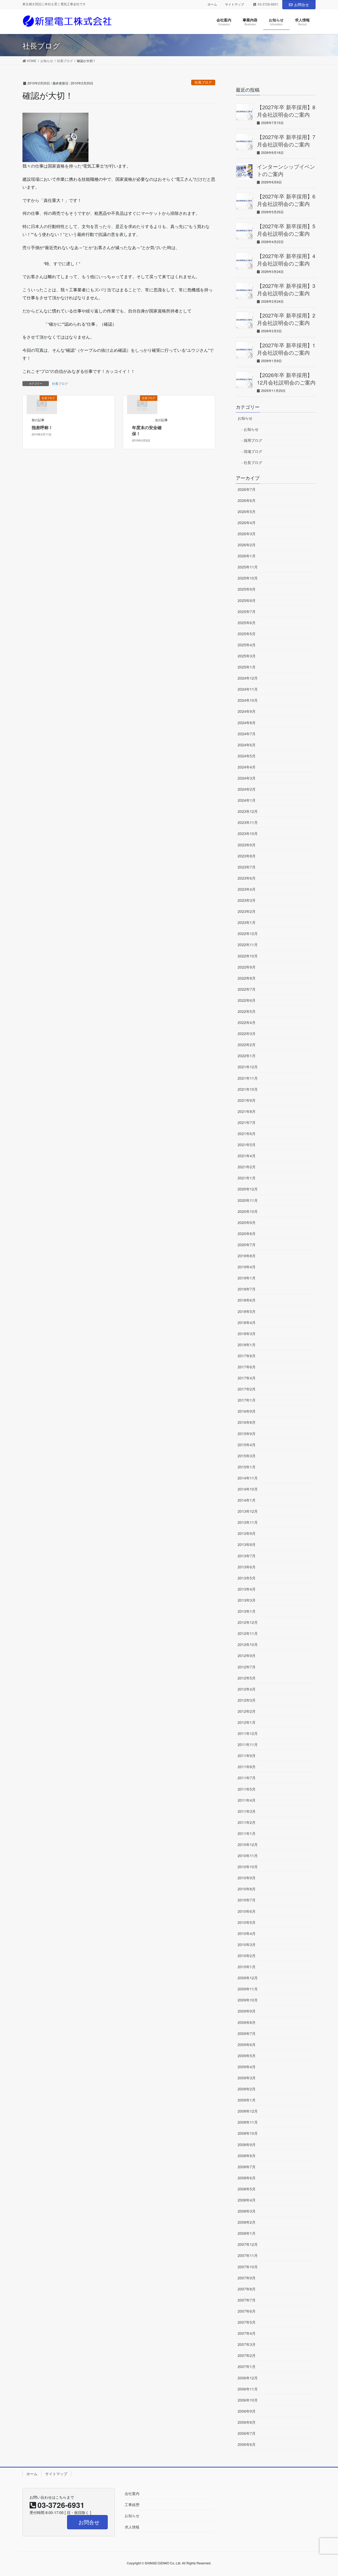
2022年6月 (247, 1000)
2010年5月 (247, 1922)
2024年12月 (248, 678)
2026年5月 (247, 511)
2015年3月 (247, 1456)
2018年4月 (247, 1322)
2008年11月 (248, 2122)
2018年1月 (247, 1345)
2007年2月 (247, 2355)
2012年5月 (247, 1678)
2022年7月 (247, 989)
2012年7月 (247, 1667)
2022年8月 (247, 978)
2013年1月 (247, 1611)
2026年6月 (247, 500)
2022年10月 (248, 956)
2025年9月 (247, 589)
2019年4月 (247, 1267)
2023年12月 (248, 811)
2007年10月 (248, 2267)
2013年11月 (248, 1522)
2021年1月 (247, 1178)
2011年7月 (247, 1778)
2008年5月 (247, 2189)
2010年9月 (247, 1878)
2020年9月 (247, 1222)
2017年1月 (247, 1400)
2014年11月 (248, 1478)
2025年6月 (247, 623)
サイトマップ (234, 4)
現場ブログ (253, 451)
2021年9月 (247, 1100)
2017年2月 (247, 1389)
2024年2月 (247, 789)
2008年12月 (248, 2111)
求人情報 (132, 2527)
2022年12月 (248, 933)
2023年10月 (248, 833)
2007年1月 (247, 2366)
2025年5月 (247, 634)
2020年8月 (247, 1234)
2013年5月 (247, 1578)
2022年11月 (248, 945)
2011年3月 (247, 1811)
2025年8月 (247, 600)
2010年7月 (247, 1900)
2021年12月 (248, 1067)
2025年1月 (247, 667)
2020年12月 (248, 1189)
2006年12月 (248, 2378)
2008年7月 (247, 2167)
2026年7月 (247, 489)
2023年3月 (247, 900)
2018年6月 (247, 1300)
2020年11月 (248, 1200)
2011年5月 (247, 1789)
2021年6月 (247, 1133)
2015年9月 (247, 1434)
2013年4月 (247, 1589)
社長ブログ (203, 82)
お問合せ (302, 4)
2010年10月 (248, 1867)
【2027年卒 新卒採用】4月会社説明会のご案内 (286, 260)
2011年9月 (247, 1756)
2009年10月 (248, 2000)
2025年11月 (248, 567)
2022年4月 (247, 1022)
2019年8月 (247, 1256)
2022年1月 (247, 1056)
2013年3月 (247, 1600)
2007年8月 (247, 2289)
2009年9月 (247, 2011)
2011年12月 (248, 1733)
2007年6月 (247, 2311)
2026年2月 (247, 545)
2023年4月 (247, 889)
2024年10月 (248, 700)
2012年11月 (248, 1633)
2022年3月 (247, 1033)
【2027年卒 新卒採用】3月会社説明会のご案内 (286, 289)
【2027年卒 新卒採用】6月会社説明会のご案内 (286, 200)
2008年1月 (247, 2233)
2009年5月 (247, 2056)
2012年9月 (247, 1655)
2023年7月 (247, 867)
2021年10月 (248, 1089)
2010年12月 (248, 1844)
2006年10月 (248, 2400)
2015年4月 (247, 1445)
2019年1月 (247, 1278)
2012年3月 (247, 1700)
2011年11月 (248, 1744)
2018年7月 (247, 1289)
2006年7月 (247, 2433)
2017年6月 (247, 1367)
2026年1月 (247, 556)
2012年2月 (247, 1711)
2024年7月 (247, 734)
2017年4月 (247, 1378)
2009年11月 (248, 1989)
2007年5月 (247, 2322)
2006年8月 (247, 2422)
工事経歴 (132, 2504)
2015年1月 (247, 1467)
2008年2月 (247, 2222)
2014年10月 (248, 1489)
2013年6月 (247, 1567)
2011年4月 (247, 1800)
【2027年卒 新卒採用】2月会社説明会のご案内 (286, 319)
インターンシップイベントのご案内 (286, 170)
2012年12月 (248, 1622)
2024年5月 (247, 756)
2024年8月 (247, 723)
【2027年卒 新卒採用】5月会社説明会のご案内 (286, 230)
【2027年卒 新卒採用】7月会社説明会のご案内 (286, 141)
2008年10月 (248, 2133)
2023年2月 (247, 911)
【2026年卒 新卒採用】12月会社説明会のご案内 (286, 379)
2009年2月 (247, 2089)
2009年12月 (248, 1978)
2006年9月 (247, 2411)
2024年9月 (247, 711)
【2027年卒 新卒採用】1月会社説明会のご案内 (286, 349)
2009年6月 (247, 2044)
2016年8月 (247, 1422)
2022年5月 (247, 1011)
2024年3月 (247, 778)
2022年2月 (247, 1045)
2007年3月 (247, 2344)
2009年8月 (247, 2022)
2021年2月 (247, 1167)
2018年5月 (247, 1311)
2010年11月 (248, 1856)
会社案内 (132, 2493)
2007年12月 (248, 2244)
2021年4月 (247, 1156)
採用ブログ (253, 440)
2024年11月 (248, 689)
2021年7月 (247, 1122)
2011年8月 (247, 1767)
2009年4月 (247, 2067)
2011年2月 (247, 1822)
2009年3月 (247, 2078)
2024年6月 (247, 745)
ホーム (212, 4)
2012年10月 (248, 1644)
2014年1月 (247, 1500)
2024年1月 (247, 800)
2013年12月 (248, 1511)
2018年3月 (247, 1334)
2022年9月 (247, 967)
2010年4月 (247, 1933)
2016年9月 (247, 1411)
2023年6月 (247, 878)
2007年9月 (247, 2278)
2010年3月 (247, 1944)
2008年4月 (247, 2200)
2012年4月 (247, 1689)
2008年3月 (247, 2211)
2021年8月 (247, 1111)
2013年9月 (247, 1533)
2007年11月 (248, 2255)
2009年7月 (247, 2033)
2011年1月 (247, 1833)
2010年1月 (247, 1967)
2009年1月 (247, 2100)
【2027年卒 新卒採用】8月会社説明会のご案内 (286, 111)
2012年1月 (247, 1722)
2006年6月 (247, 2444)
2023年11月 (248, 822)
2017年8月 (247, 1356)
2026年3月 (247, 534)
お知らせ (245, 418)
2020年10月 (248, 1211)
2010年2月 (247, 1956)
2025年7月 (247, 611)
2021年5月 (247, 1145)
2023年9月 (247, 845)
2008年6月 (247, 2178)
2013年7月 (247, 1556)
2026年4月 (247, 523)
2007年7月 (247, 2300)
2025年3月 (247, 656)
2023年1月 (247, 922)
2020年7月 (247, 1245)
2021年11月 (248, 1078)
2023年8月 (247, 856)
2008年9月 (247, 2145)
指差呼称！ (42, 427)
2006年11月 (248, 2389)
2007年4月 (247, 2333)
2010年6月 (247, 1911)
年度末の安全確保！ (147, 430)
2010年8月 (247, 1889)
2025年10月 (248, 578)
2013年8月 (247, 1544)
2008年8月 (247, 2156)
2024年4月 (247, 767)
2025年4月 (247, 645)
